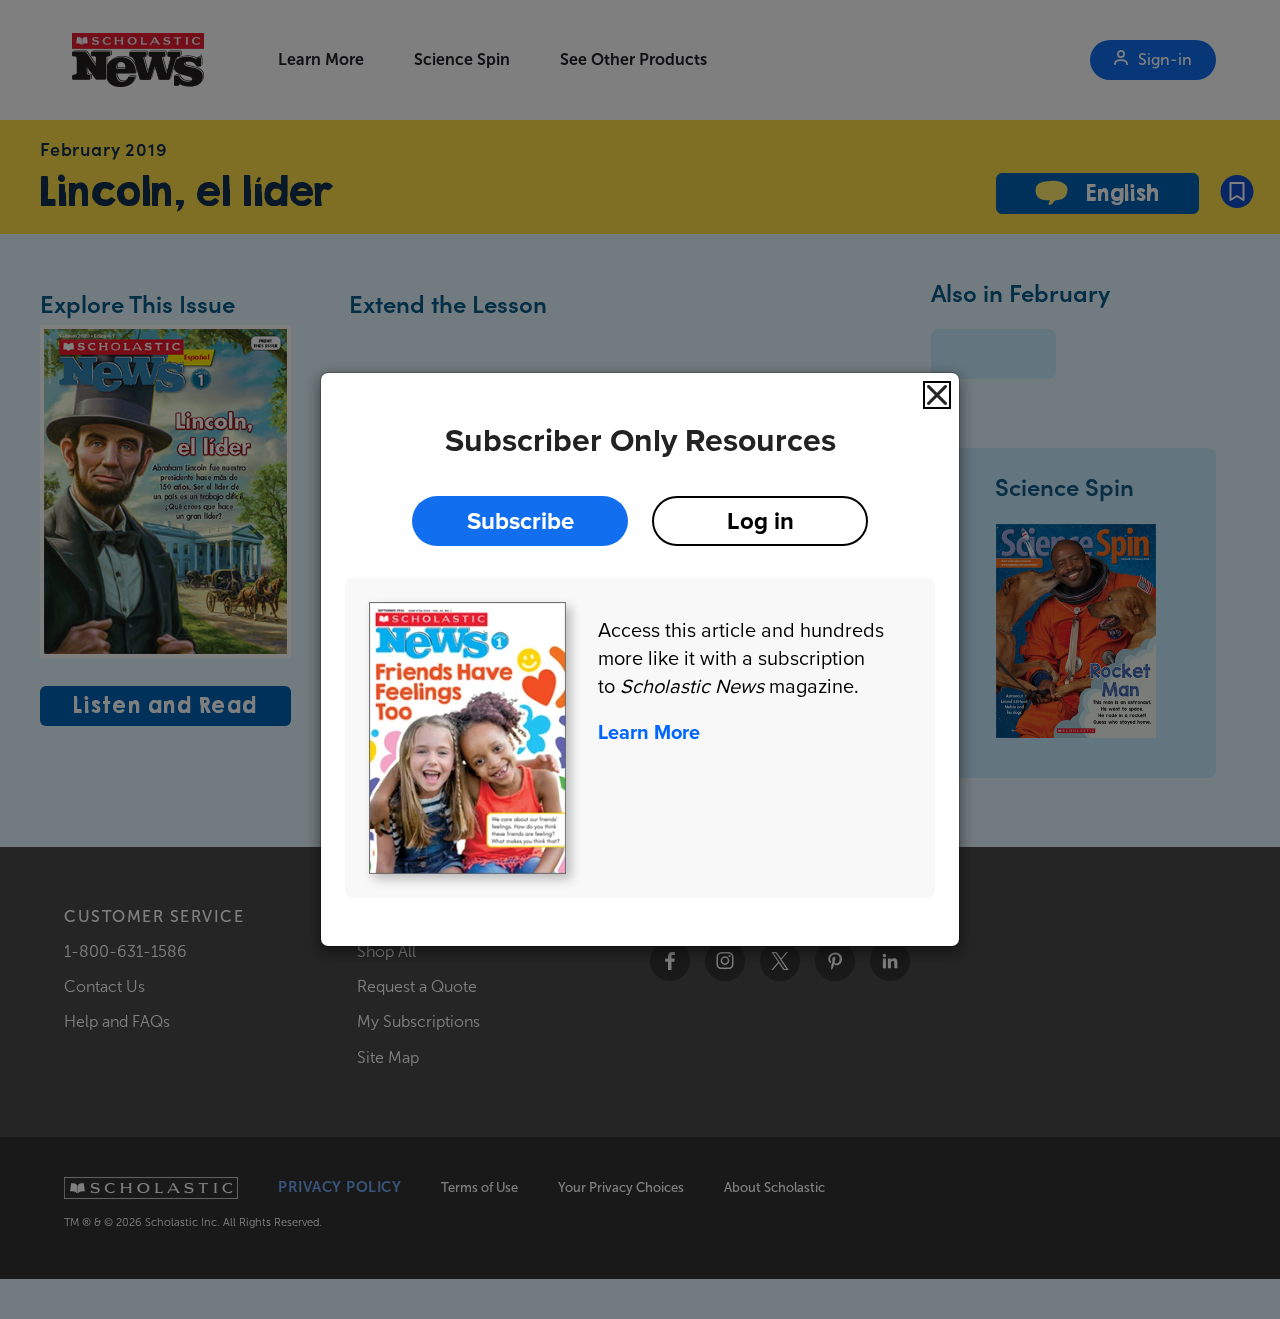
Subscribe (520, 520)
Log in (760, 520)
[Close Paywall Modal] (937, 395)
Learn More (649, 732)
